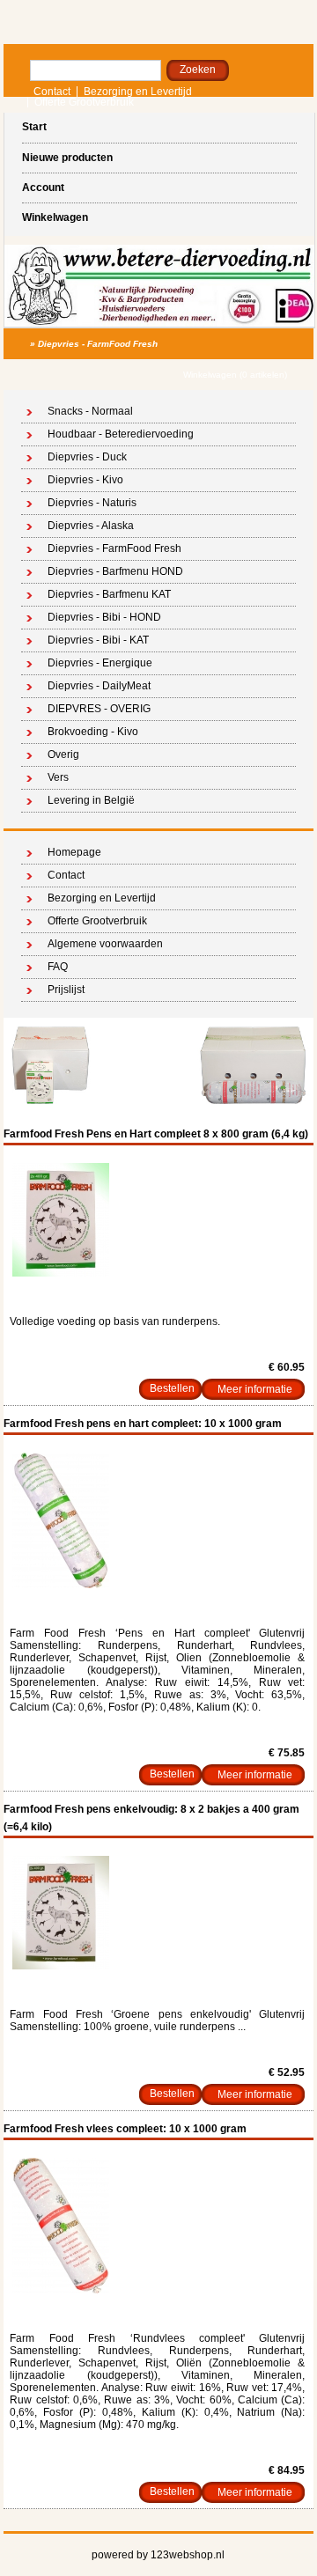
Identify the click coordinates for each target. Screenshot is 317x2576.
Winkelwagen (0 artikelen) (235, 375)
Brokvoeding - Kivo (93, 732)
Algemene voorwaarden (105, 944)
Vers (58, 777)
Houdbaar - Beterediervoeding (121, 434)
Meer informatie (255, 1389)
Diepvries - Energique (100, 663)
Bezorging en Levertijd (138, 92)
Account (43, 188)
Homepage (74, 852)
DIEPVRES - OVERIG (99, 709)
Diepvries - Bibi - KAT (98, 640)
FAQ (58, 967)
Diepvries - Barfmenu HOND (115, 571)
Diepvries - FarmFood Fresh (98, 344)
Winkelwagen (55, 217)
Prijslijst (66, 990)
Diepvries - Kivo (85, 480)
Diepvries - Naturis (92, 503)
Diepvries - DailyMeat (99, 686)
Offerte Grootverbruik (84, 102)
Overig (63, 754)
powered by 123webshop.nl (158, 2555)
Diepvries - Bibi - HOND (104, 617)
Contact (52, 92)
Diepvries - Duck (87, 457)
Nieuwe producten (67, 158)
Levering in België (91, 800)
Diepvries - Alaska (91, 526)
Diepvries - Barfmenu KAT (109, 594)
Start (34, 127)
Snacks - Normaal (90, 411)
